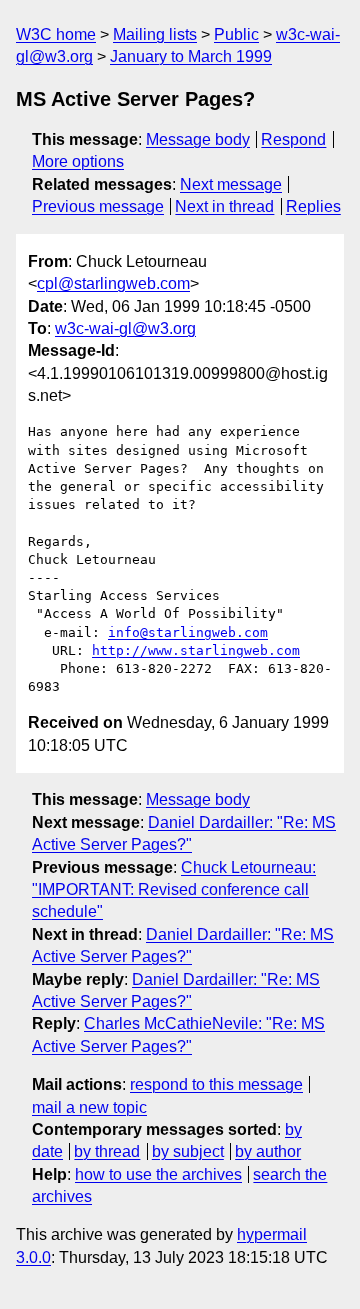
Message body (198, 139)
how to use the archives (158, 1174)
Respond (293, 139)
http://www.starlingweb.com (196, 650)
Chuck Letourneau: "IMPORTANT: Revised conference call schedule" (174, 890)
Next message (231, 184)
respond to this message (216, 1084)
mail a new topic (89, 1107)
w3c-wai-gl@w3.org (125, 328)
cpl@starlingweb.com (113, 283)
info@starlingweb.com (188, 632)
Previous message (98, 206)
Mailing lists (155, 34)
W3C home (56, 34)
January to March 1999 (191, 56)
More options (78, 161)
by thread (107, 1151)
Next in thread (224, 206)
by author (268, 1151)
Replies (313, 206)
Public (236, 34)
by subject (188, 1151)
